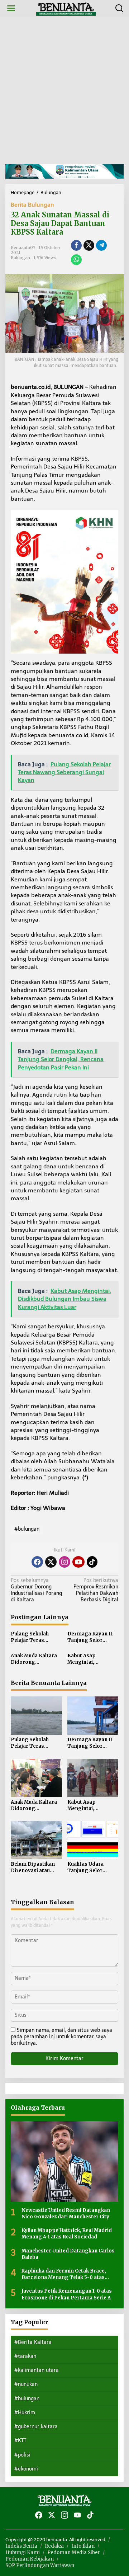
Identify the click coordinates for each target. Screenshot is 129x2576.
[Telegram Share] (101, 245)
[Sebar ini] (76, 245)
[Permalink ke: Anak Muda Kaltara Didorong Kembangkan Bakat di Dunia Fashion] (36, 1777)
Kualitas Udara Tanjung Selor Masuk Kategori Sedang (87, 1868)
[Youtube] (78, 1562)
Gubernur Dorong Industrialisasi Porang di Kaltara (36, 1590)
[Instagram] (64, 1562)
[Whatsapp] (76, 260)
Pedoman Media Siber (74, 2553)
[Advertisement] (64, 90)
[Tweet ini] (89, 245)
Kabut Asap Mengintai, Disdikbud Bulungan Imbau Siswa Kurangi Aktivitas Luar (92, 1659)
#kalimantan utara (37, 2370)
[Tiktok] (92, 1562)
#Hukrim (25, 2413)
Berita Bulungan (32, 205)
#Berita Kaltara (33, 2342)
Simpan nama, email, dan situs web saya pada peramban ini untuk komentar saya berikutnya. (61, 2037)
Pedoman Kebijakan (30, 2559)
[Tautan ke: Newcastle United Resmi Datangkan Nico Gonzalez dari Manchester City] (64, 2161)
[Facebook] (37, 1562)
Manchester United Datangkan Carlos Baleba (68, 2254)
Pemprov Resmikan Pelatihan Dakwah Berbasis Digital (96, 1590)
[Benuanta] (66, 8)
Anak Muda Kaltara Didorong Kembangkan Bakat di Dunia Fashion (35, 1659)
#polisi (22, 2455)
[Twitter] (51, 1562)
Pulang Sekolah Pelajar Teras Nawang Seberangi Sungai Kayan (34, 1637)
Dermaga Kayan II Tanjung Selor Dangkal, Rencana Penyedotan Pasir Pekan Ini (90, 1637)
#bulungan (27, 1529)
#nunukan (26, 2384)
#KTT (20, 2441)
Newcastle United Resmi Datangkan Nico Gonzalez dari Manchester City (66, 2214)
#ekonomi (26, 2469)
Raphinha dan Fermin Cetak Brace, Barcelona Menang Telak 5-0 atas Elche (64, 2274)
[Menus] (11, 8)
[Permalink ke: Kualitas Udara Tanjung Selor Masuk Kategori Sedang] (93, 1840)
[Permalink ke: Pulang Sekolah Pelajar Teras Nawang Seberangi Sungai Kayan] (36, 1715)
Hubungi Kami (23, 2553)
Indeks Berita (21, 2546)
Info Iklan (83, 2546)
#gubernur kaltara (36, 2427)
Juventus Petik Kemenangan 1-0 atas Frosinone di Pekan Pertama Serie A (67, 2294)
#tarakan (25, 2356)
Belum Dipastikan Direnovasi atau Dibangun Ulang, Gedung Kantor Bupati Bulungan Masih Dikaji (33, 1868)
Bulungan (20, 258)
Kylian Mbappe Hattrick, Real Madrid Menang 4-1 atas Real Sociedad (67, 2234)
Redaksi (54, 2546)
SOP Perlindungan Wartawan (40, 2565)
